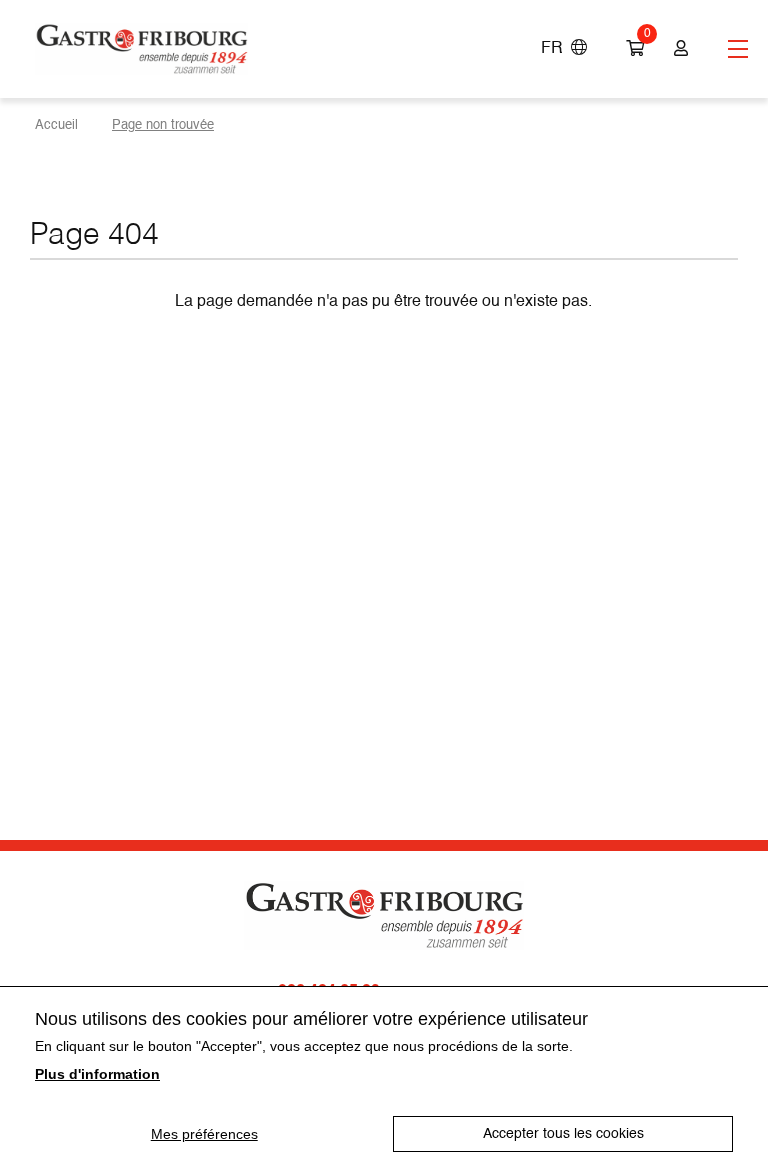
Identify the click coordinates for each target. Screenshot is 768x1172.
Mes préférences (204, 1134)
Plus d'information (97, 1074)
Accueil (56, 125)
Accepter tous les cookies (563, 1134)
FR (556, 49)
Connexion (678, 49)
